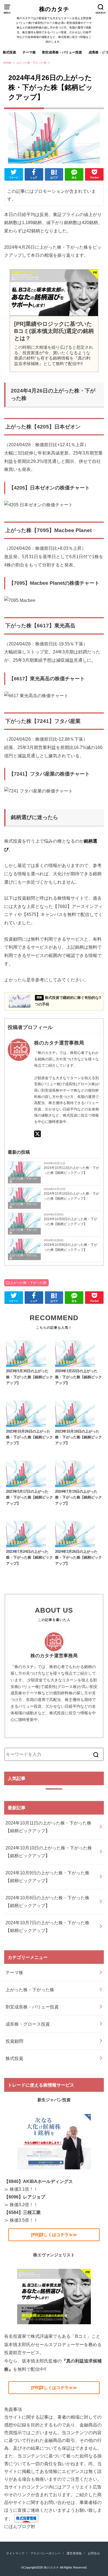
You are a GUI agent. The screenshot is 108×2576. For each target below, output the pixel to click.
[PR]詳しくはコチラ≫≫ (54, 2235)
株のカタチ (54, 9)
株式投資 (9, 52)
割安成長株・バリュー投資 (62, 52)
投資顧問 (14, 2041)
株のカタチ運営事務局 (54, 1656)
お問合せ (94, 2553)
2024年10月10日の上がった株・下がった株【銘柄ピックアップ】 (71, 1196)
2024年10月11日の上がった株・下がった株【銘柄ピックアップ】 (71, 1170)
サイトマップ (15, 2553)
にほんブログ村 (20, 2526)
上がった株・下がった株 (23, 1180)
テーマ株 (29, 52)
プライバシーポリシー (45, 2553)
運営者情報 (74, 2553)
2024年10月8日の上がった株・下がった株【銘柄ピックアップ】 (70, 1247)
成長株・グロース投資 (28, 2024)
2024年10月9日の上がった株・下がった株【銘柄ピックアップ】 (70, 1222)
